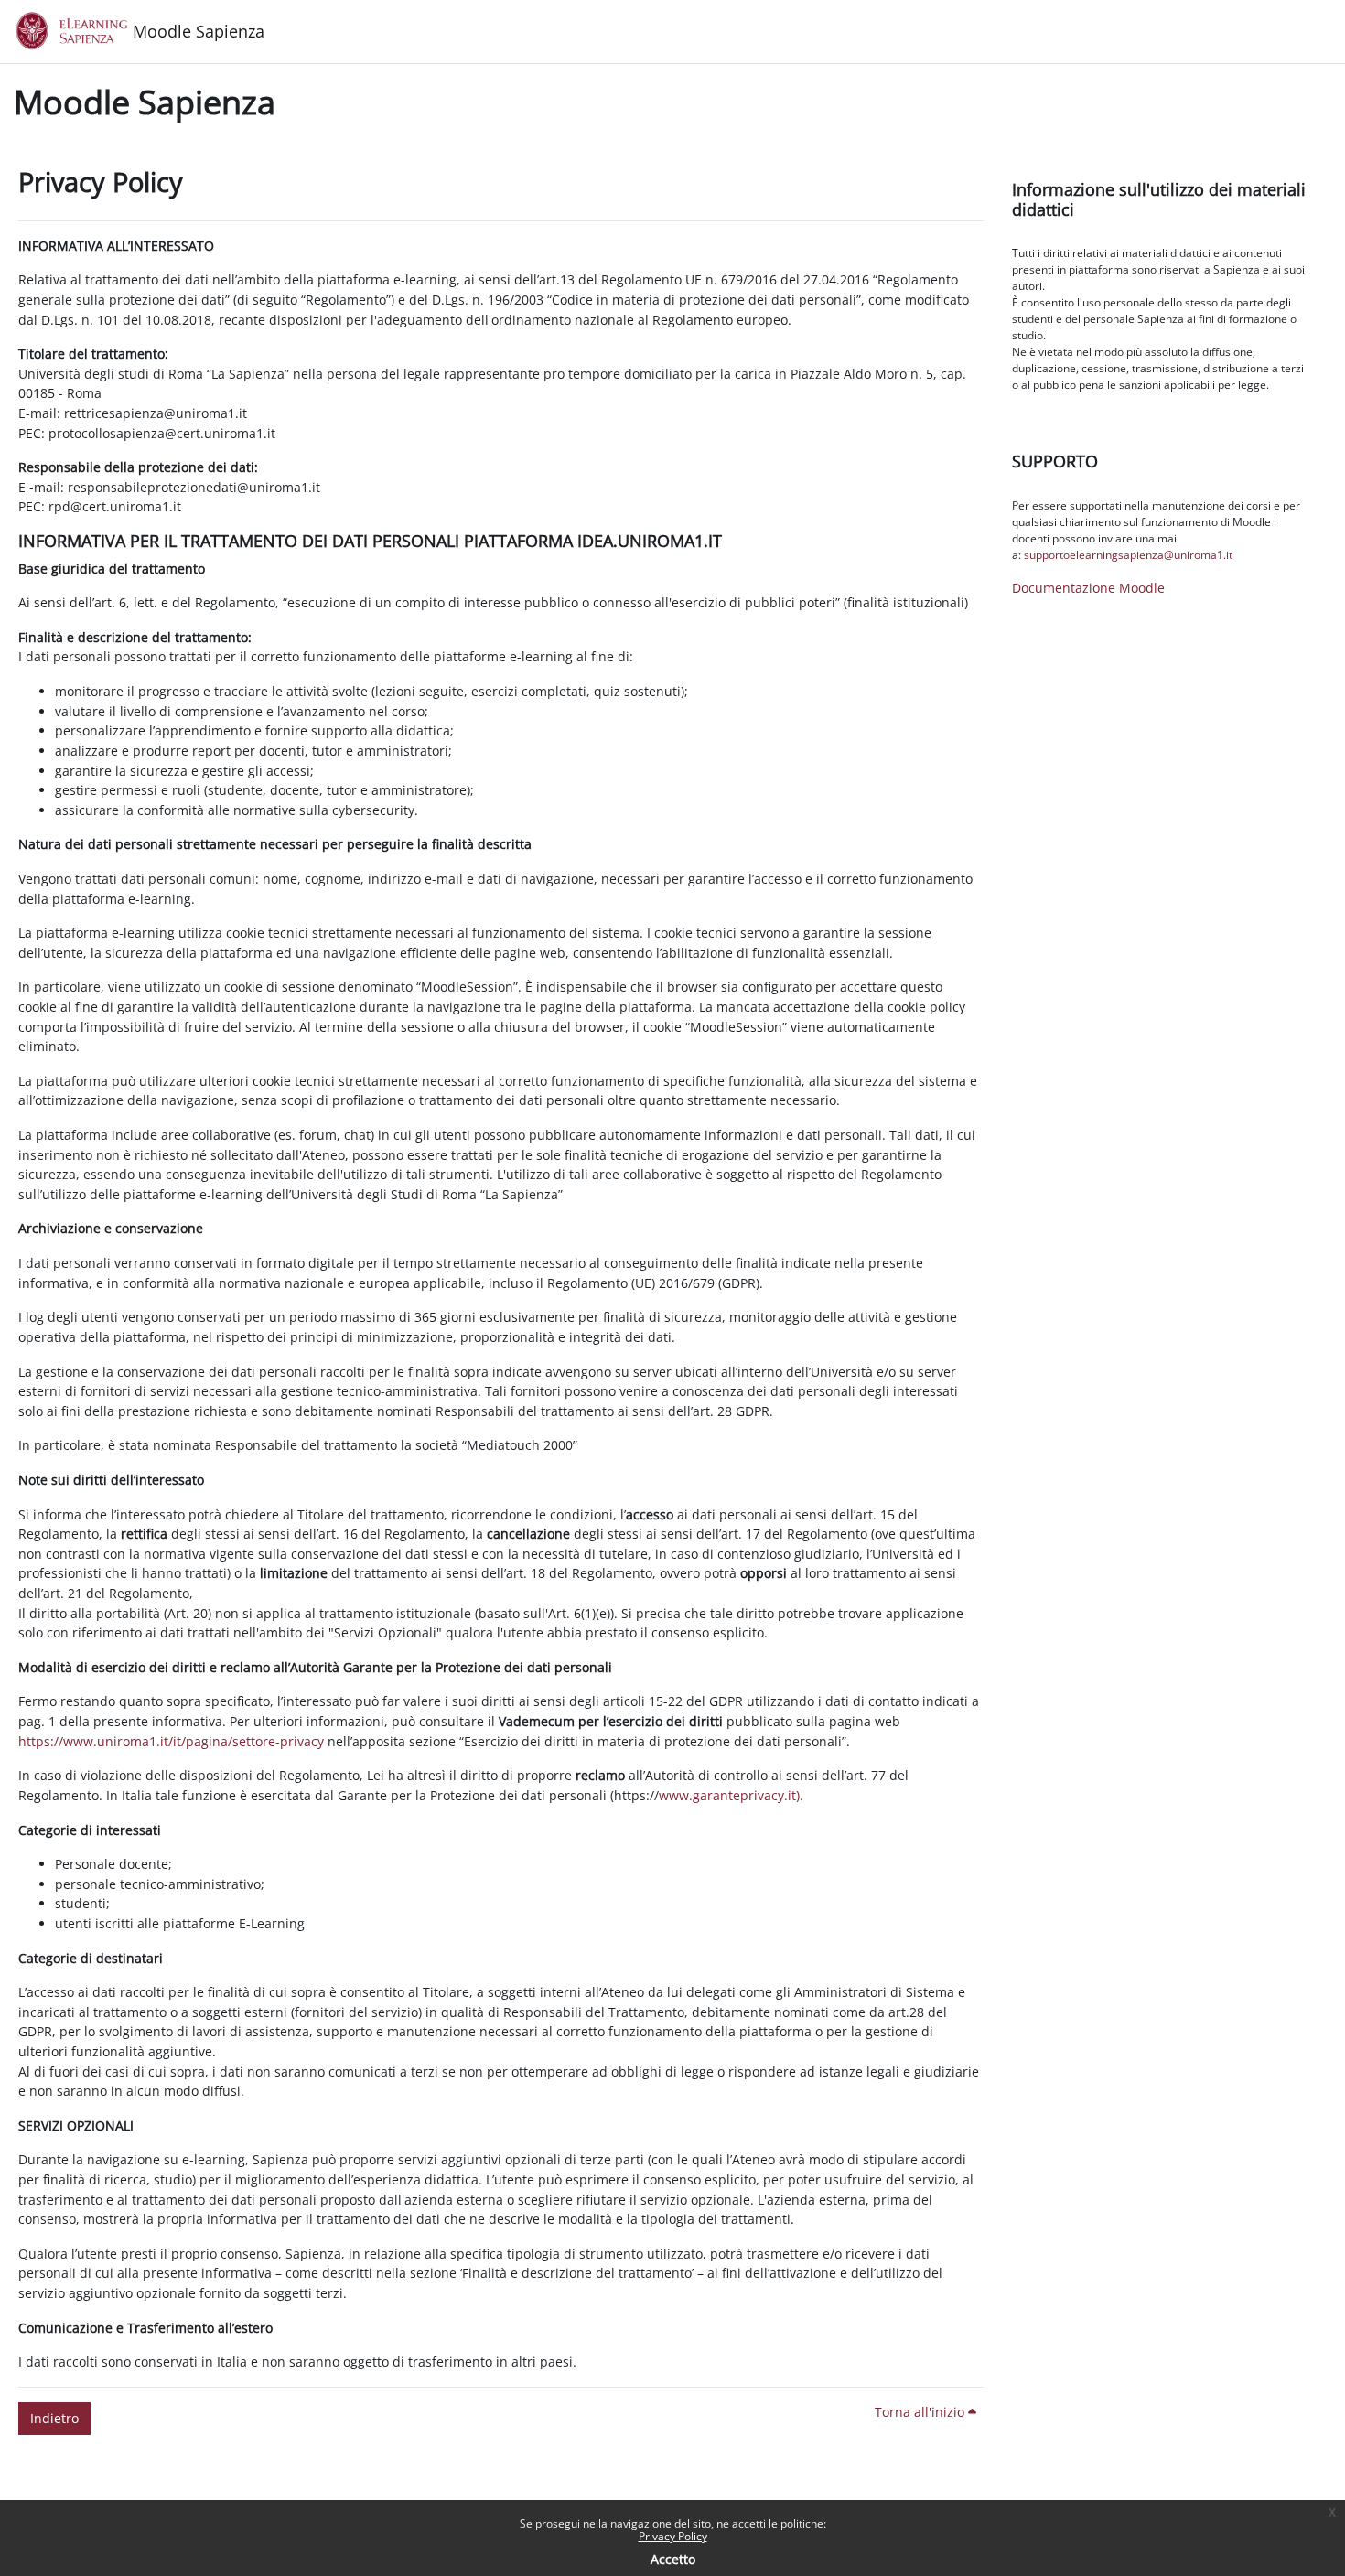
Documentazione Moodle (1088, 588)
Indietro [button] (54, 2418)
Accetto (673, 2559)
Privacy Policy (673, 2536)
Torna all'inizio (921, 2412)
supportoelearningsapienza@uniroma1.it (1128, 555)
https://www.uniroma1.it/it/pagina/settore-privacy (171, 1741)
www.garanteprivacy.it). (731, 1795)
